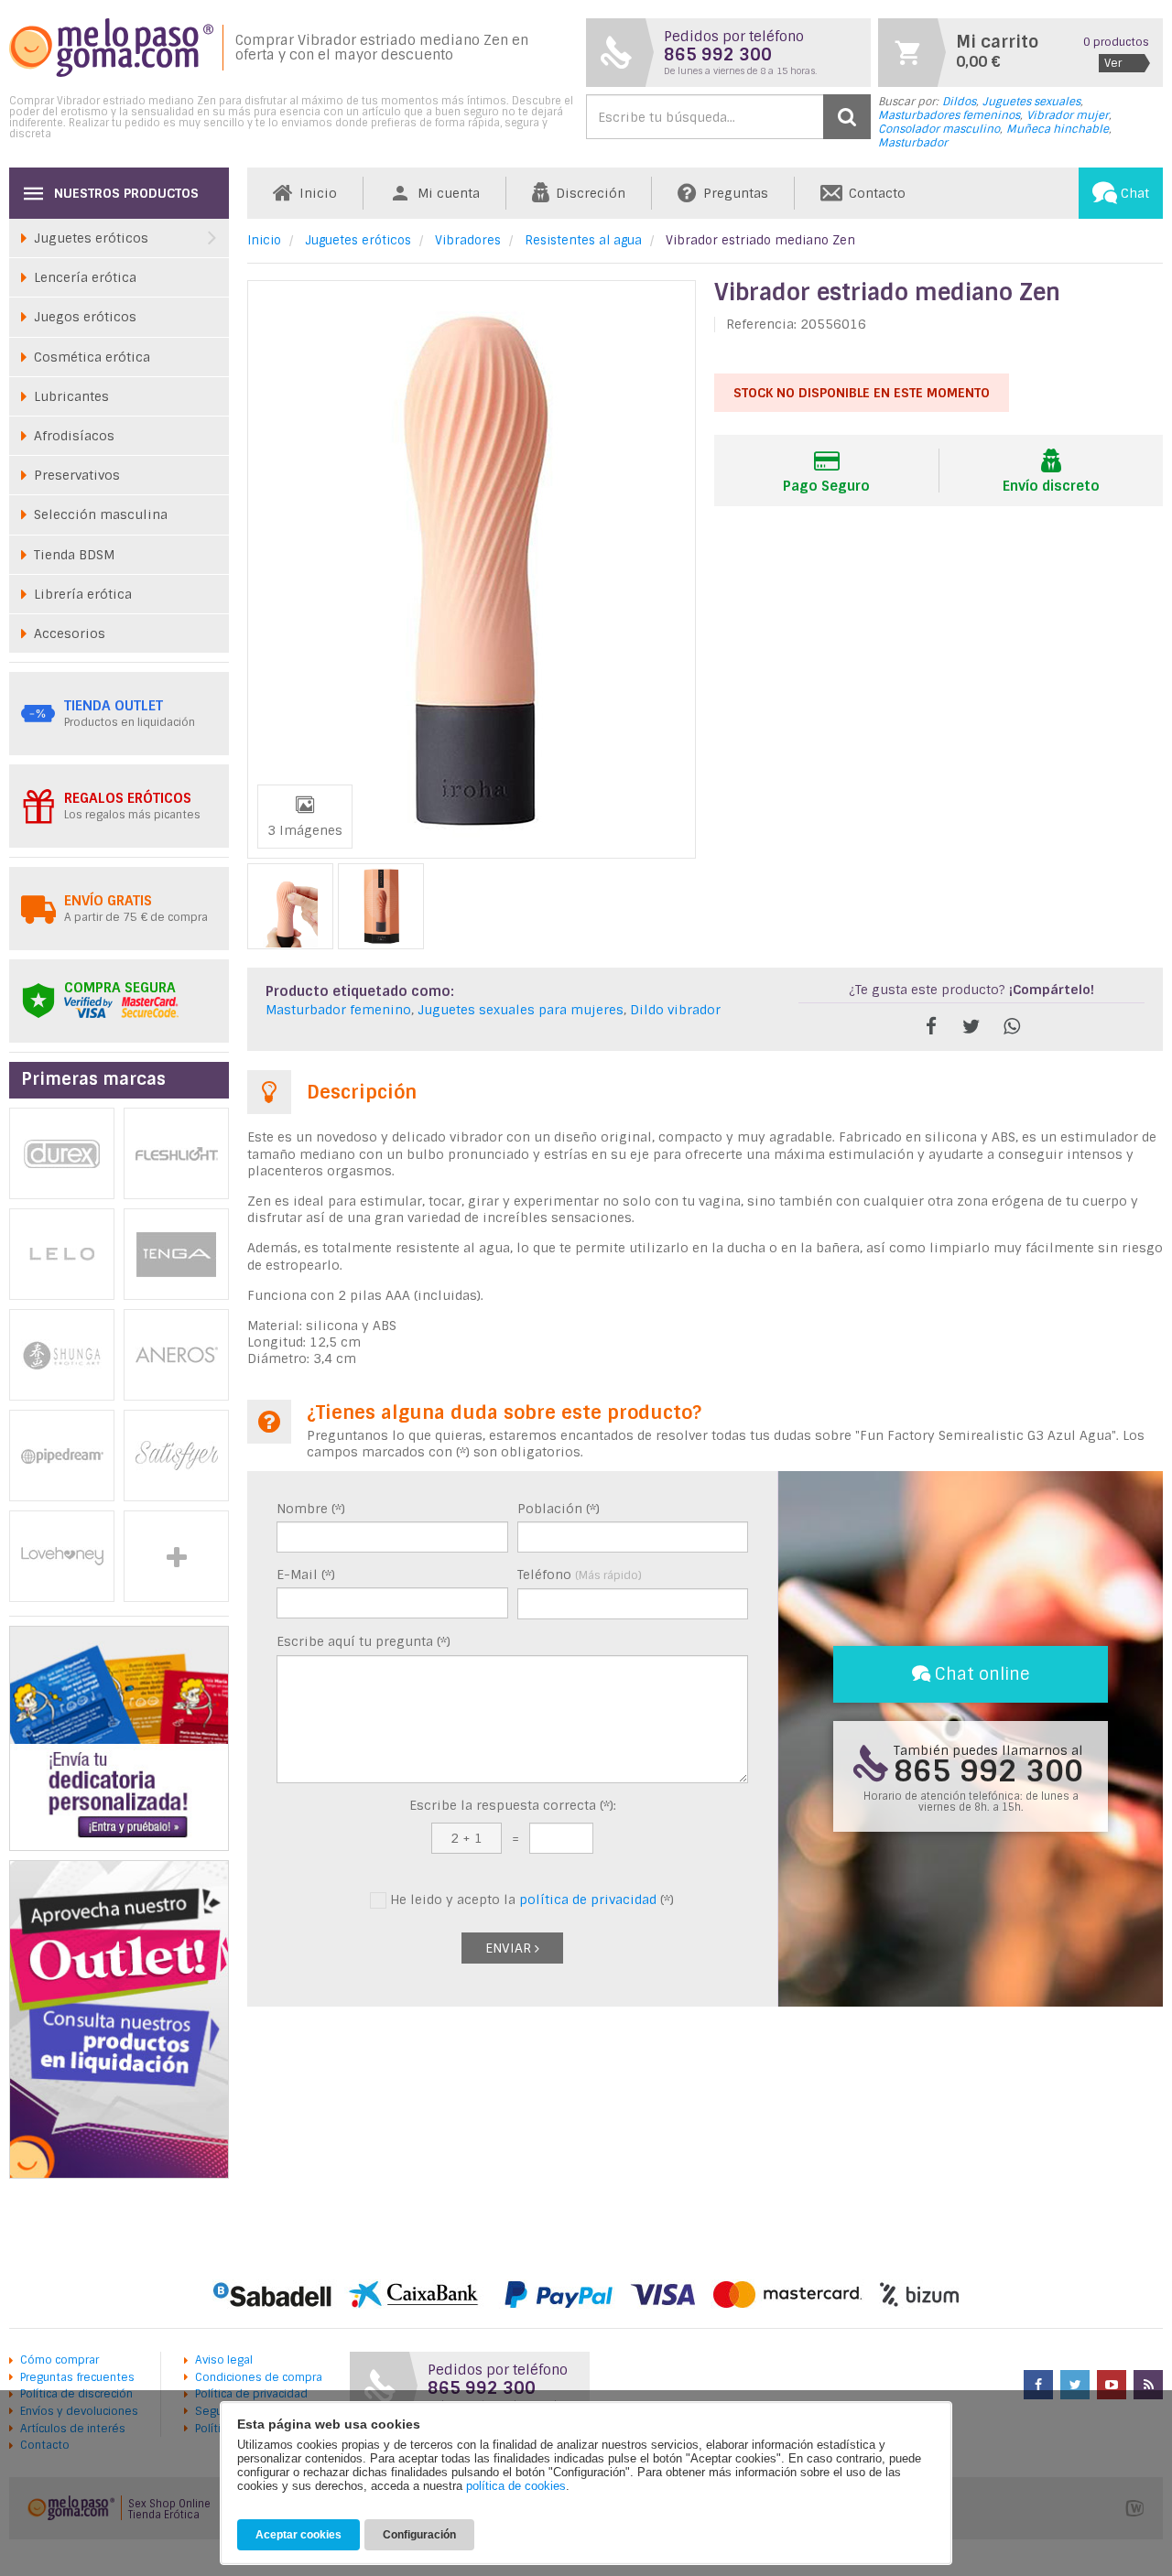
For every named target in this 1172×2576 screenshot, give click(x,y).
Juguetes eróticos (358, 240)
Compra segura (120, 988)
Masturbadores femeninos (949, 115)
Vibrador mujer (1068, 115)
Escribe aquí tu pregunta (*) (364, 1641)
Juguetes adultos (176, 1556)
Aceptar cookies (298, 2535)
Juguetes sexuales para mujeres (521, 1010)
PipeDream (62, 1456)
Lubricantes (71, 396)
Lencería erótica (85, 277)
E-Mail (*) (306, 1575)
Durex (62, 1153)
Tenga (176, 1254)
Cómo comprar (60, 2360)
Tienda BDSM (74, 555)
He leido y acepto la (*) (530, 1900)
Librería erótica (83, 594)
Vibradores (468, 240)
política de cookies (516, 2486)
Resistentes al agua (583, 240)
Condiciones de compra (259, 2377)
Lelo (62, 1254)
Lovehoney (62, 1556)
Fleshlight (176, 1153)
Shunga (62, 1355)
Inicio (264, 240)
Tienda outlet (114, 706)
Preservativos (77, 475)
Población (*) (559, 1509)
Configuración (419, 2535)
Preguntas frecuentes (77, 2377)
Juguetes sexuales (1031, 102)
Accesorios (70, 633)
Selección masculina (101, 514)
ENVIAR (510, 1948)
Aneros (176, 1355)
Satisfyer (176, 1456)
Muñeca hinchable (1058, 129)
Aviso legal (224, 2360)
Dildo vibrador (675, 1010)
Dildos (959, 102)
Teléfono (580, 1575)
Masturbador (913, 143)
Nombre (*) (311, 1509)
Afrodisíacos (74, 436)
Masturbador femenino (338, 1010)
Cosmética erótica (92, 357)
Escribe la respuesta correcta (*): (513, 1805)
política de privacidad (588, 1900)
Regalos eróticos (128, 798)
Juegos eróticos (85, 317)
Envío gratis (108, 901)
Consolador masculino (939, 129)
